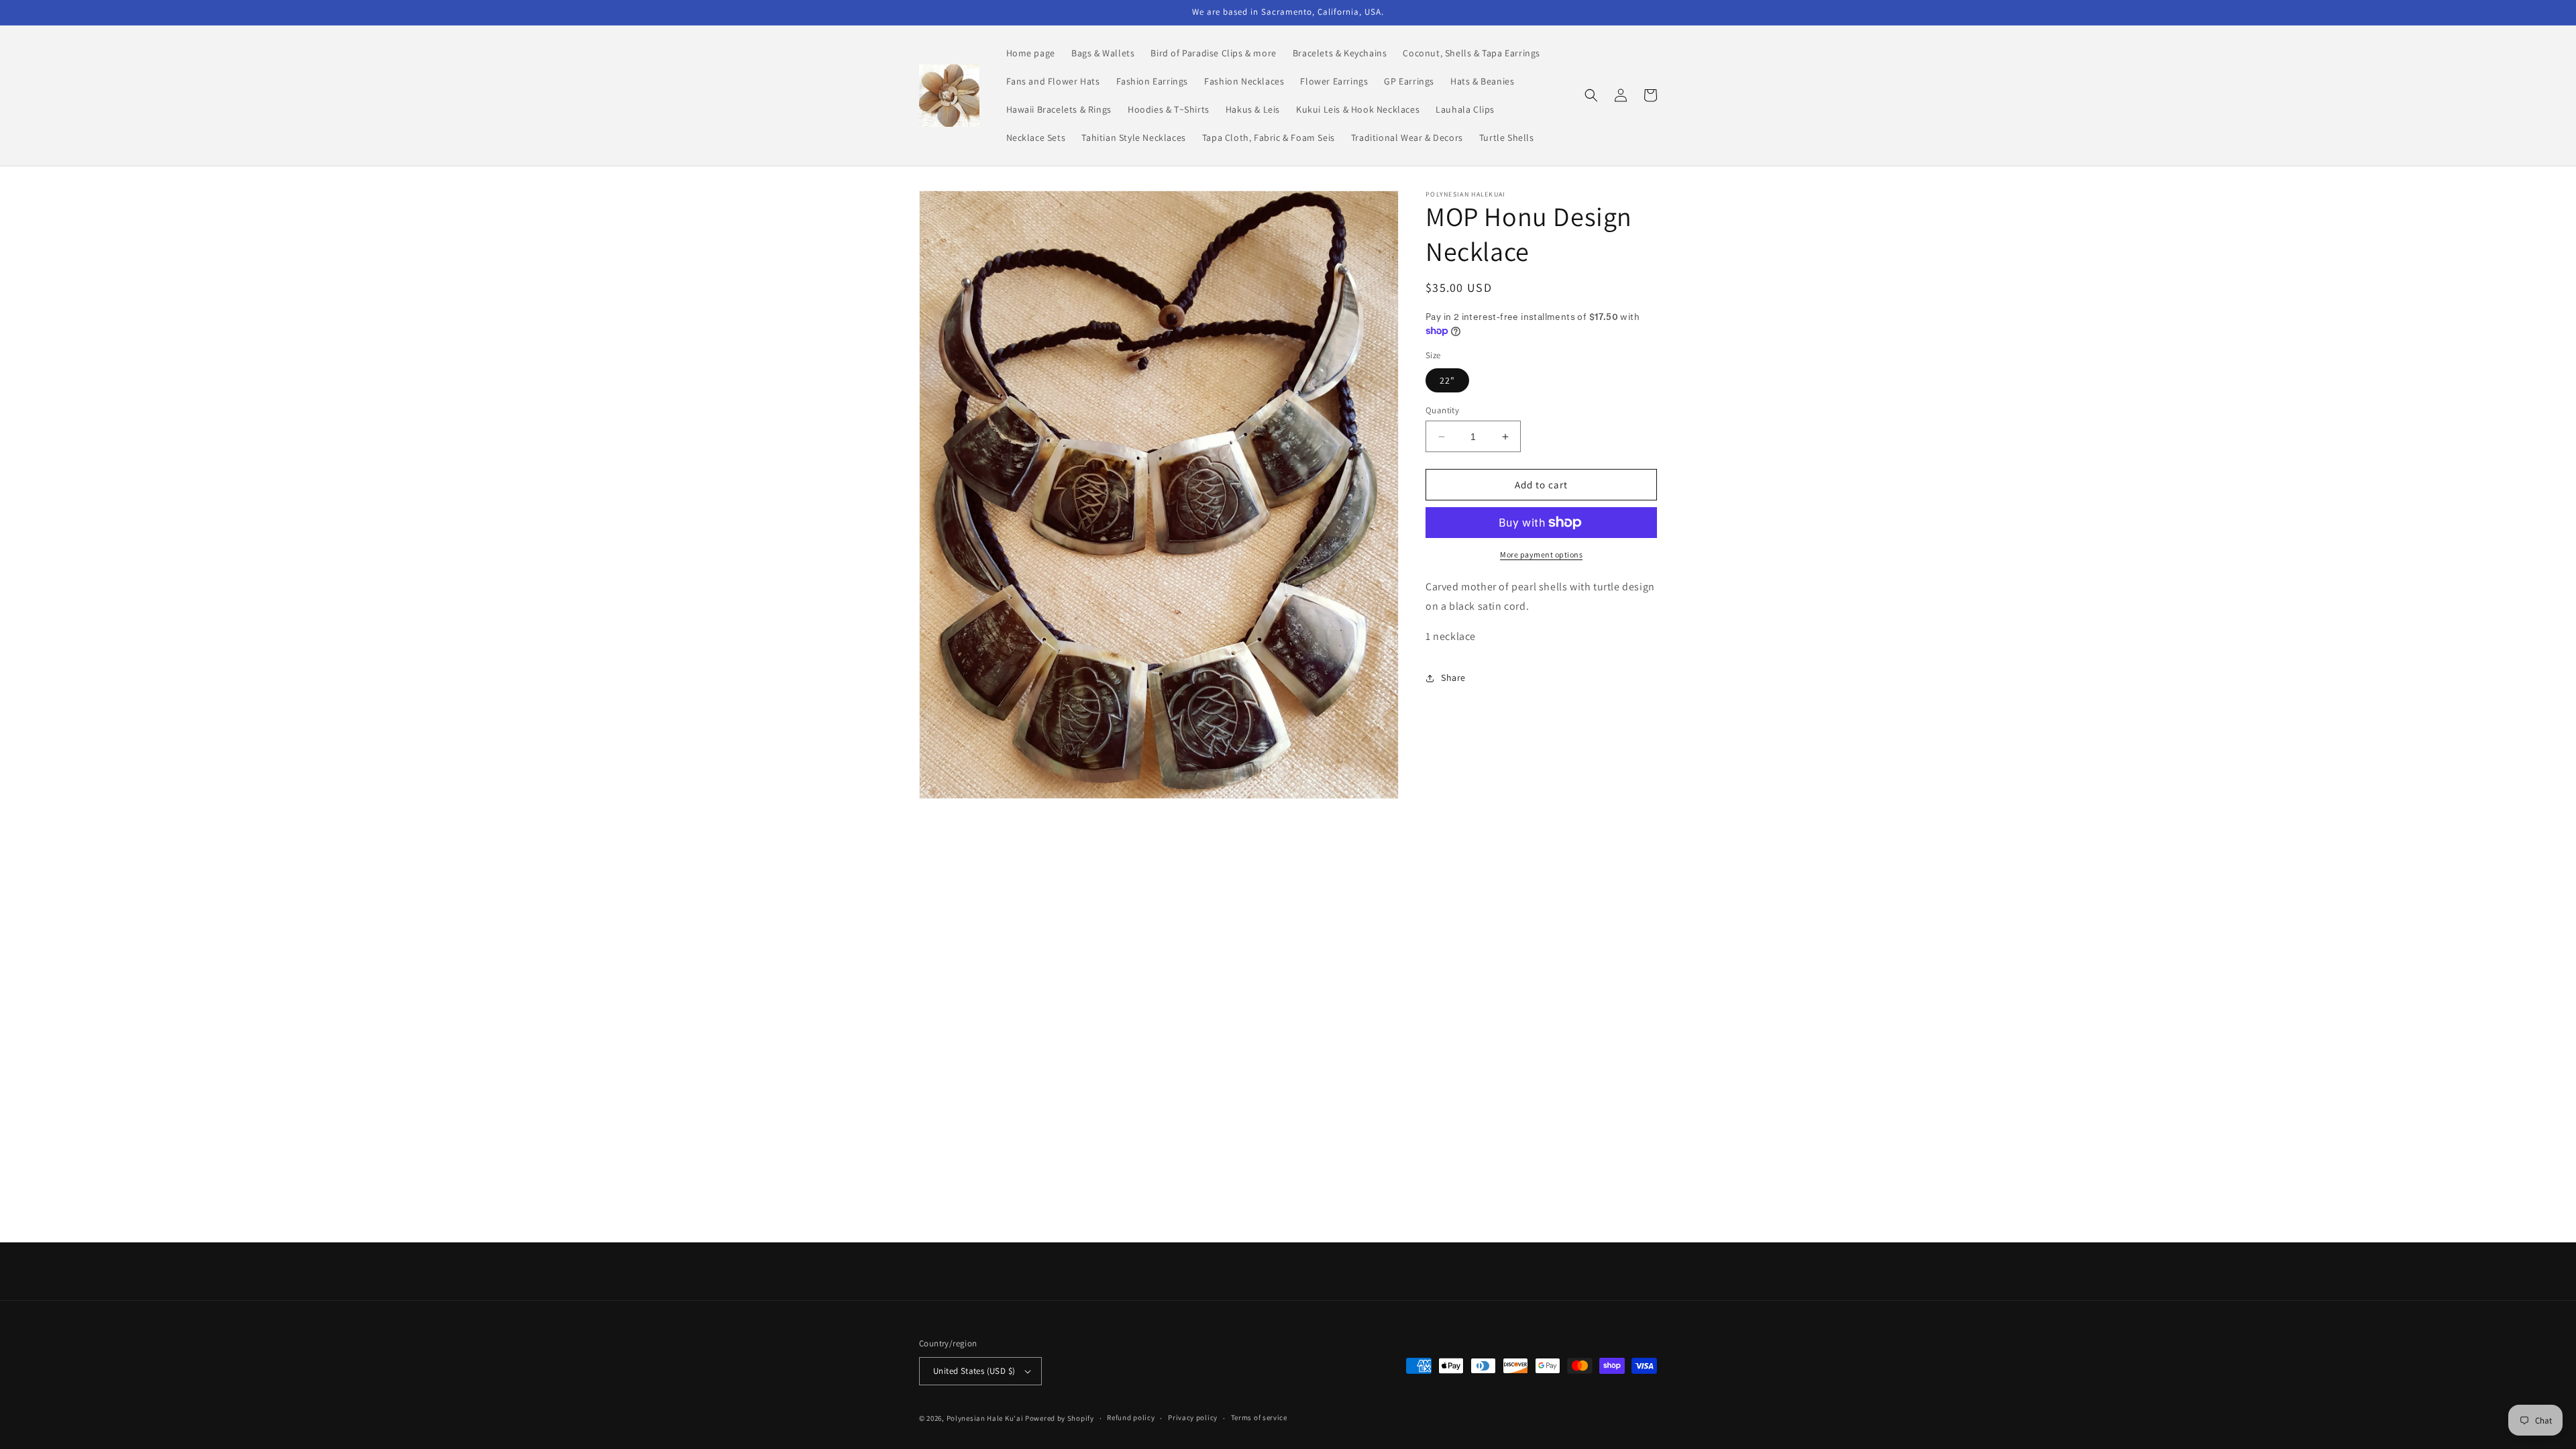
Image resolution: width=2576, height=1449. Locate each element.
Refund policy (1131, 1417)
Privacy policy (1193, 1417)
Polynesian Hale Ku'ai (985, 1418)
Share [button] (1453, 678)
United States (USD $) (974, 1371)
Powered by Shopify (1060, 1418)
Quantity (1442, 410)
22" (1447, 380)
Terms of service (1259, 1417)
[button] (1591, 95)
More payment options (1541, 554)
